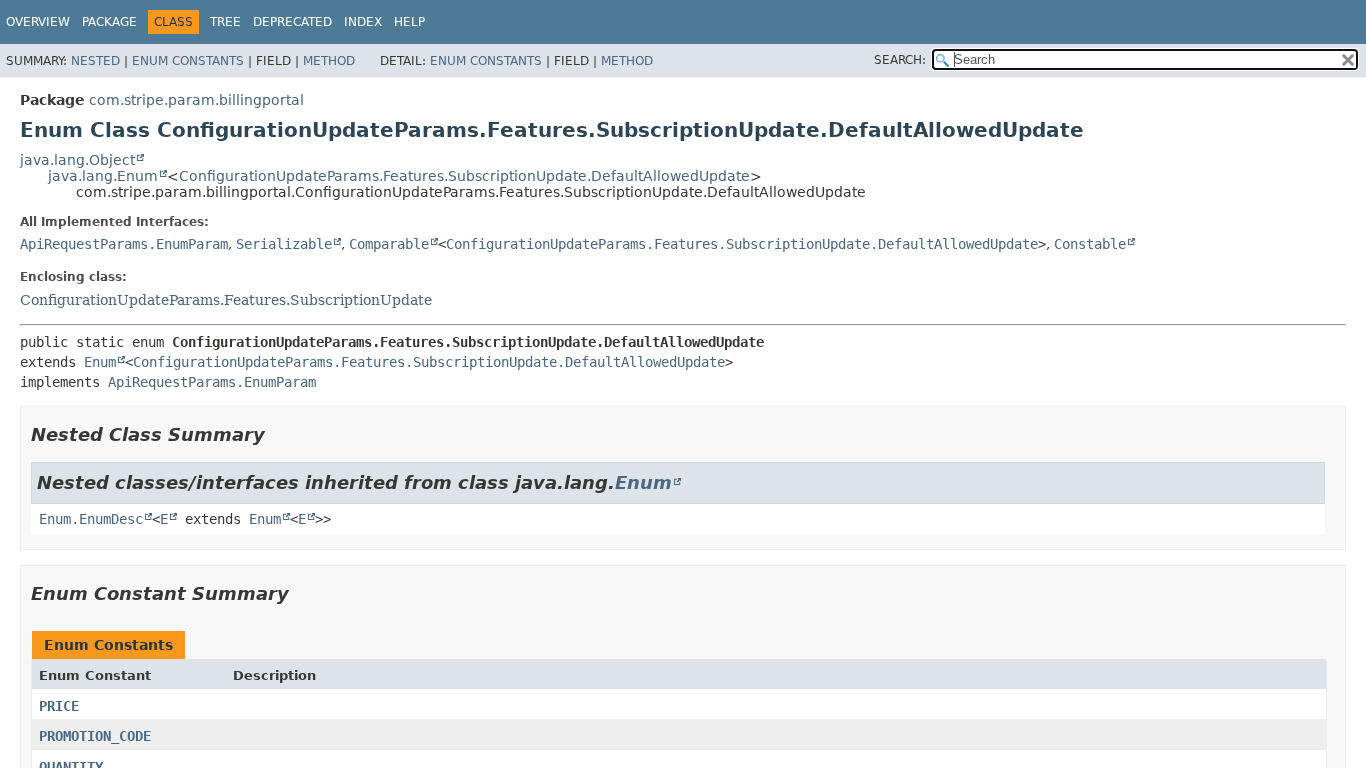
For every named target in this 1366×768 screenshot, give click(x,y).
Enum (100, 362)
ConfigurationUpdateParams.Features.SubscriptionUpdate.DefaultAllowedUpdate (464, 176)
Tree (225, 22)
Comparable (389, 244)
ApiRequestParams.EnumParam (124, 244)
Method (329, 61)
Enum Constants (188, 61)
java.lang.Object (77, 160)
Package (109, 22)
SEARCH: (900, 60)
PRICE (59, 706)
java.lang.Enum (103, 176)
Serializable (284, 244)
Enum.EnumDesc (91, 519)
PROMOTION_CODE (95, 736)
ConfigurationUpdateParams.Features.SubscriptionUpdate (226, 300)
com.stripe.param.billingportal (196, 100)
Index (363, 22)
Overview (38, 22)
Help (409, 22)
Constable (1090, 244)
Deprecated (292, 22)
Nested (95, 61)
